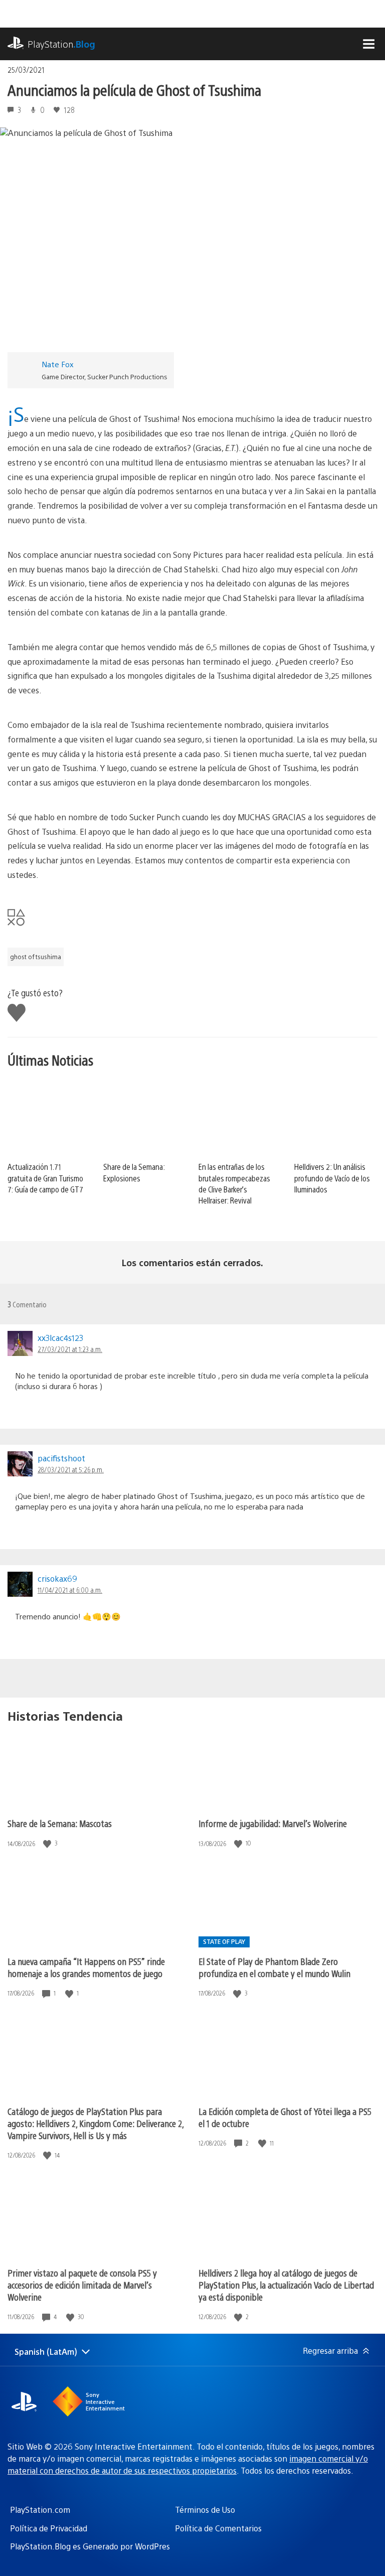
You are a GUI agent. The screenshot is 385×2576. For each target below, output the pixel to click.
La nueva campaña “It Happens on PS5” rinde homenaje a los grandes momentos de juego (86, 1967)
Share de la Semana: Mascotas (60, 1823)
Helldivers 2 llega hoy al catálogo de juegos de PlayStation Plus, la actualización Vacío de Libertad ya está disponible (286, 2285)
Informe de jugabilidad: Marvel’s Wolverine (273, 1823)
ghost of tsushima (36, 957)
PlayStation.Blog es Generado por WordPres (90, 2546)
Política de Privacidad (49, 2528)
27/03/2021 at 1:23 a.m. (70, 1349)
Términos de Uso (205, 2510)
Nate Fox (58, 364)
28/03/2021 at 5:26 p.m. (71, 1469)
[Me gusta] (48, 1843)
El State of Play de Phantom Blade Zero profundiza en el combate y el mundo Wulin (274, 1967)
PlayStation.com (40, 2510)
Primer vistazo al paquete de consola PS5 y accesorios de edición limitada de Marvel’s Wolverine (82, 2285)
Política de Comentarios (218, 2528)
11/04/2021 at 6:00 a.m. (70, 1590)
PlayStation (61, 44)
